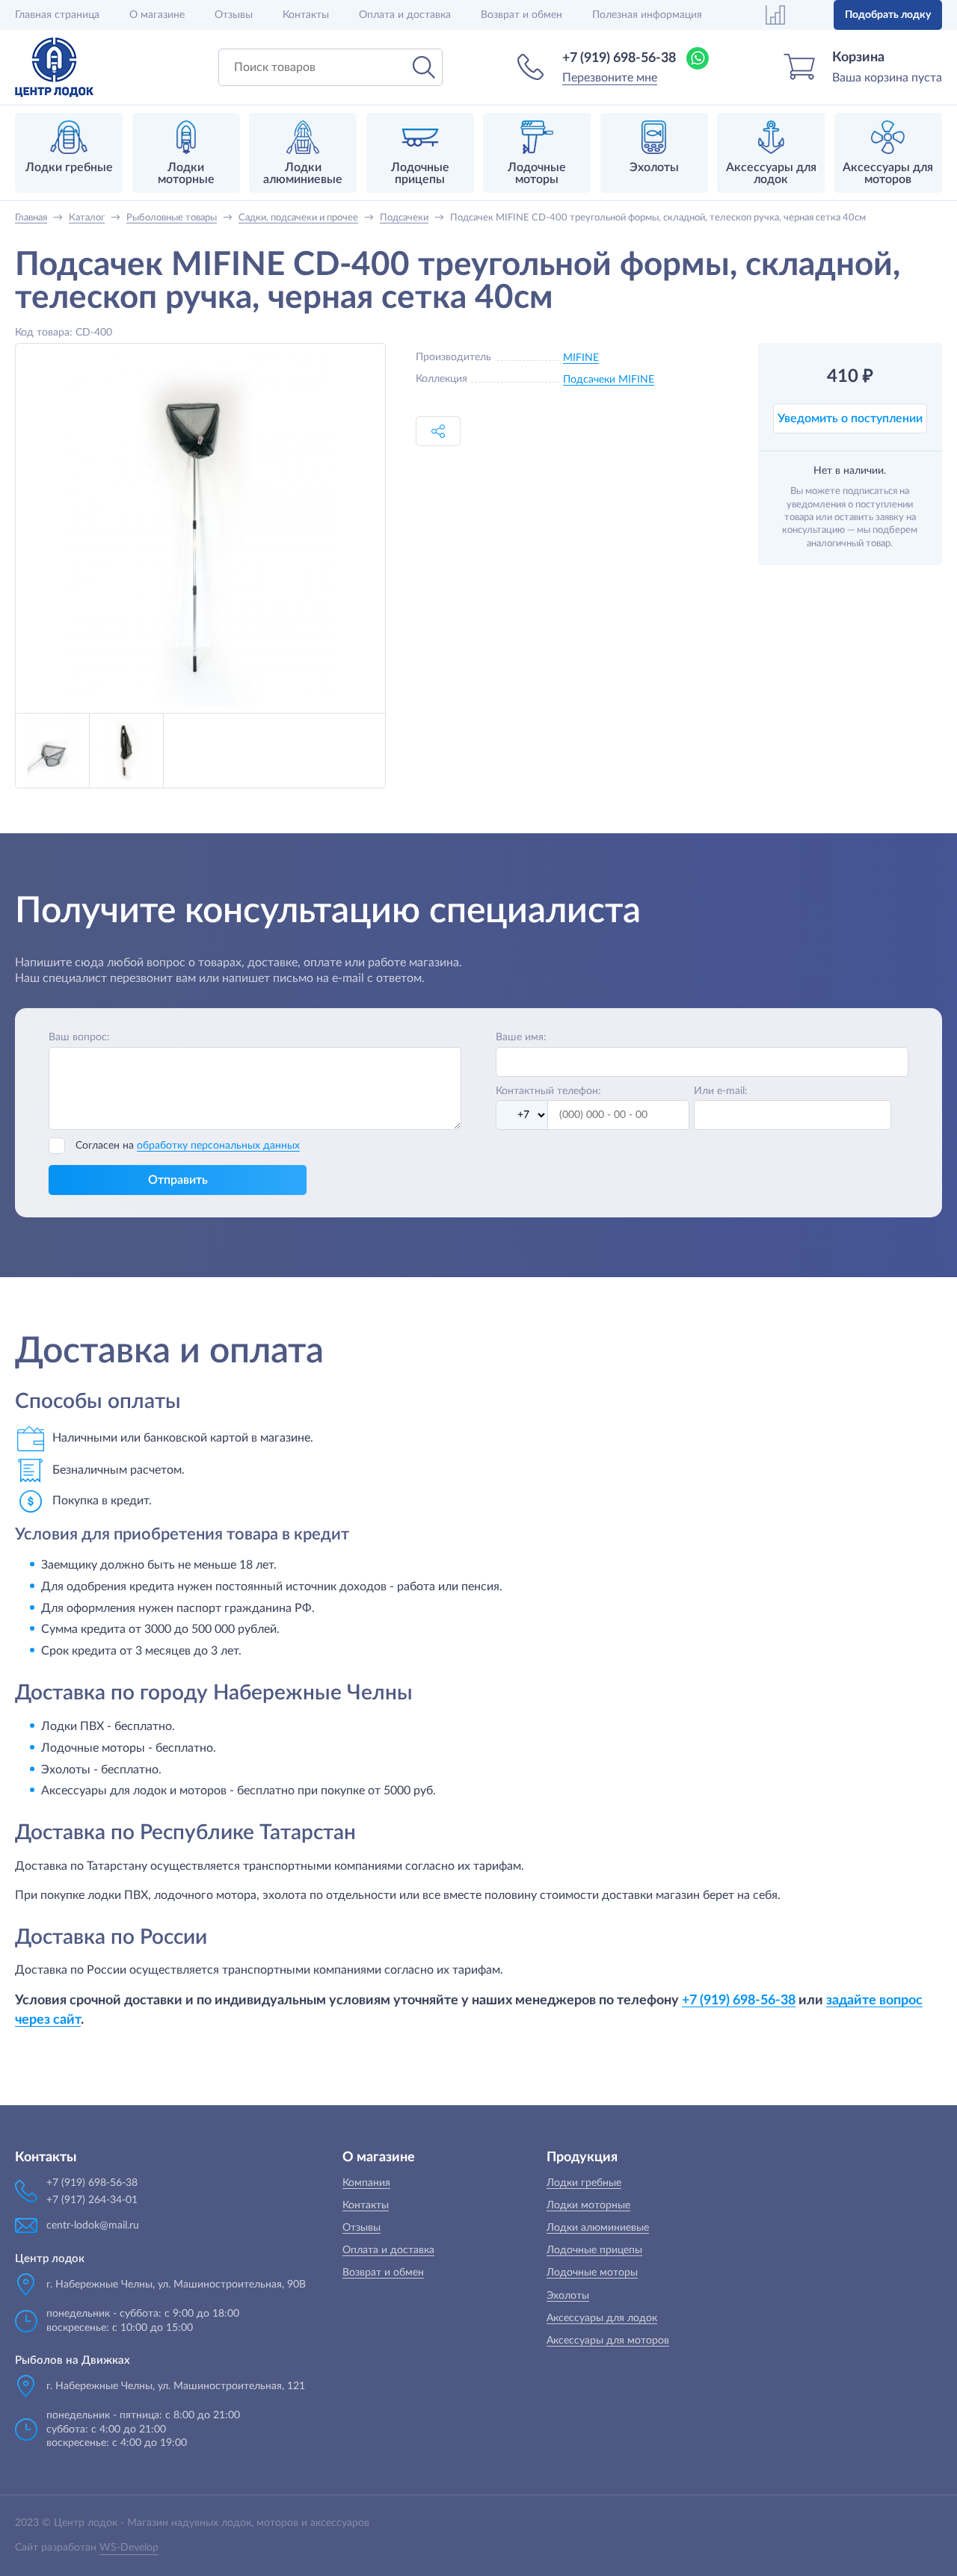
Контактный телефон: (548, 1091)
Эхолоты (568, 2296)
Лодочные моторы (592, 2273)
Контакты (306, 15)
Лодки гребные (584, 2183)
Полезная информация (647, 15)
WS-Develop (129, 2548)
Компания (366, 2183)
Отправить (178, 1180)
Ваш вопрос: (79, 1037)
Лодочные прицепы (594, 2250)
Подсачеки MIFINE (609, 380)
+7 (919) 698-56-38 (619, 58)
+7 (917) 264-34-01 (92, 2200)
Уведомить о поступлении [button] (850, 418)
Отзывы (234, 15)
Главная (57, 15)
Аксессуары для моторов (608, 2341)
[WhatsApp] (698, 58)
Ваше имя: (521, 1037)
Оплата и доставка (405, 15)
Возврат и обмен (521, 15)
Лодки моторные (588, 2205)
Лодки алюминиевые (598, 2228)
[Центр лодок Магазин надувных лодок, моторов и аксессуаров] (54, 67)
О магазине (157, 15)
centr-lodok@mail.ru (93, 2226)
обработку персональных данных (218, 1146)
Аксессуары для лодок (602, 2318)
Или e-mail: (721, 1091)
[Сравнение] (775, 15)
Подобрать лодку (888, 15)
